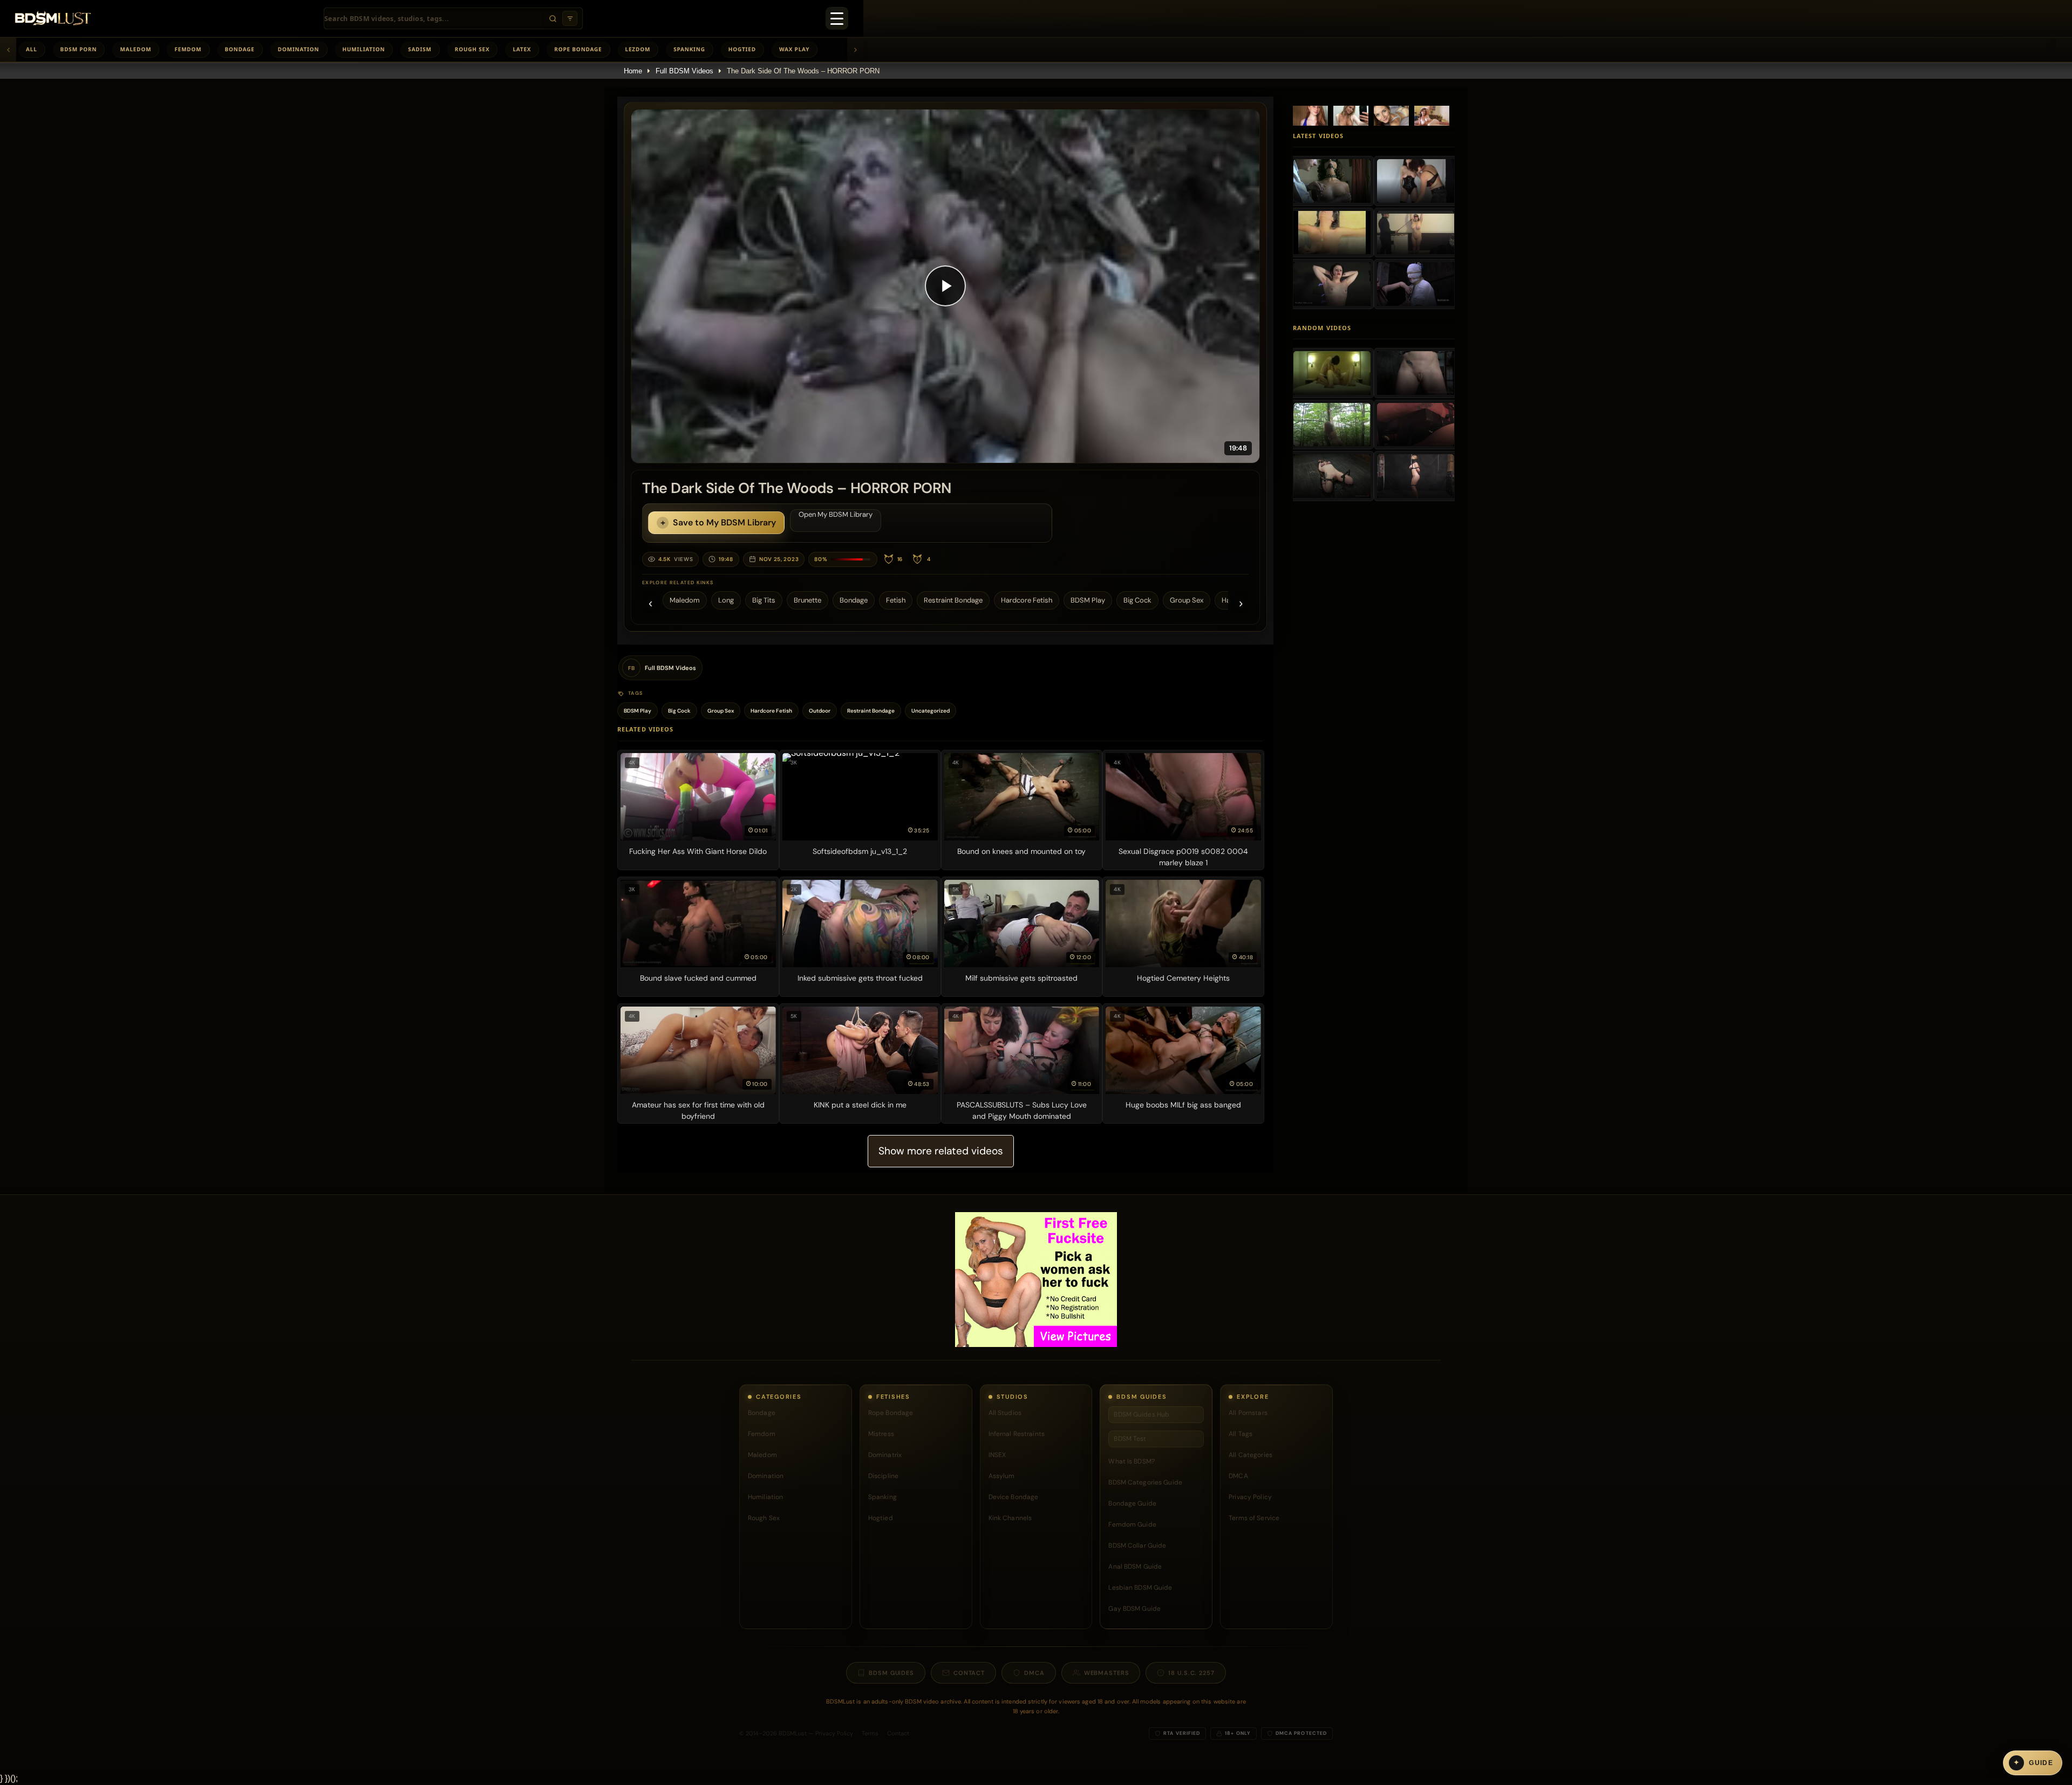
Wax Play (794, 49)
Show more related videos (941, 1151)
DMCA (1238, 1476)
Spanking (689, 49)
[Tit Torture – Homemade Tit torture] (1416, 232)
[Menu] (837, 18)
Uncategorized (931, 711)
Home (633, 71)
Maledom (135, 49)
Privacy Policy (1250, 1497)
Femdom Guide (1132, 1524)
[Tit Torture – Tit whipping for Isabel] (1332, 284)
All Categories (1250, 1455)
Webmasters (1107, 1673)
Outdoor (820, 711)
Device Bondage (1014, 1497)
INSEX (997, 1455)
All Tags (1241, 1434)
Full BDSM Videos (684, 71)
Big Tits (764, 600)
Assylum (1002, 1476)
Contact (969, 1673)
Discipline (883, 1476)
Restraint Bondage (953, 600)
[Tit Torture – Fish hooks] (1332, 181)
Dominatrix (885, 1455)
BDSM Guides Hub (1141, 1414)
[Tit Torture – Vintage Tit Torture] (1332, 232)
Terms (870, 1733)
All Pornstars (1248, 1413)
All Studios (1005, 1413)
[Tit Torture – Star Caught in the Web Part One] (1416, 284)
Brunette (807, 600)
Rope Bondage (578, 49)
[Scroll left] (8, 50)
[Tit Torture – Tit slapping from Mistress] (1416, 181)
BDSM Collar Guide (1137, 1545)
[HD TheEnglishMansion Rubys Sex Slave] (1416, 425)
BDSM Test (1130, 1439)
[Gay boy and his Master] (1332, 373)
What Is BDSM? (1132, 1461)
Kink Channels (1010, 1518)
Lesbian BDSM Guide (1140, 1588)
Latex (522, 49)
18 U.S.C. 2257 (1191, 1673)
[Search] (553, 18)
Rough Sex (472, 49)
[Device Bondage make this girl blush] (1332, 476)
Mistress (881, 1434)
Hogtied (742, 49)
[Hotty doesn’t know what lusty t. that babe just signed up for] (1416, 373)
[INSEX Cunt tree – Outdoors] (1332, 425)
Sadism (420, 49)
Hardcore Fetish (1027, 600)
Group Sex (1187, 600)
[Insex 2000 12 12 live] (1416, 476)
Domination (299, 49)
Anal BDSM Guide (1135, 1567)
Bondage (240, 49)
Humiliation (364, 49)
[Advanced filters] (570, 18)
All (32, 49)
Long (726, 600)
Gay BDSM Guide (1134, 1609)
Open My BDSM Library (836, 514)
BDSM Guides (891, 1673)
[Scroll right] (855, 50)
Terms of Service (1254, 1518)
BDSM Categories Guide (1145, 1482)
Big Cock (1137, 600)
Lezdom (638, 49)
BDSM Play (1088, 600)
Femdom (188, 49)
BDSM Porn (79, 49)
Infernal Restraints (1017, 1434)
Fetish (896, 600)
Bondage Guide (1132, 1503)
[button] (945, 286)
